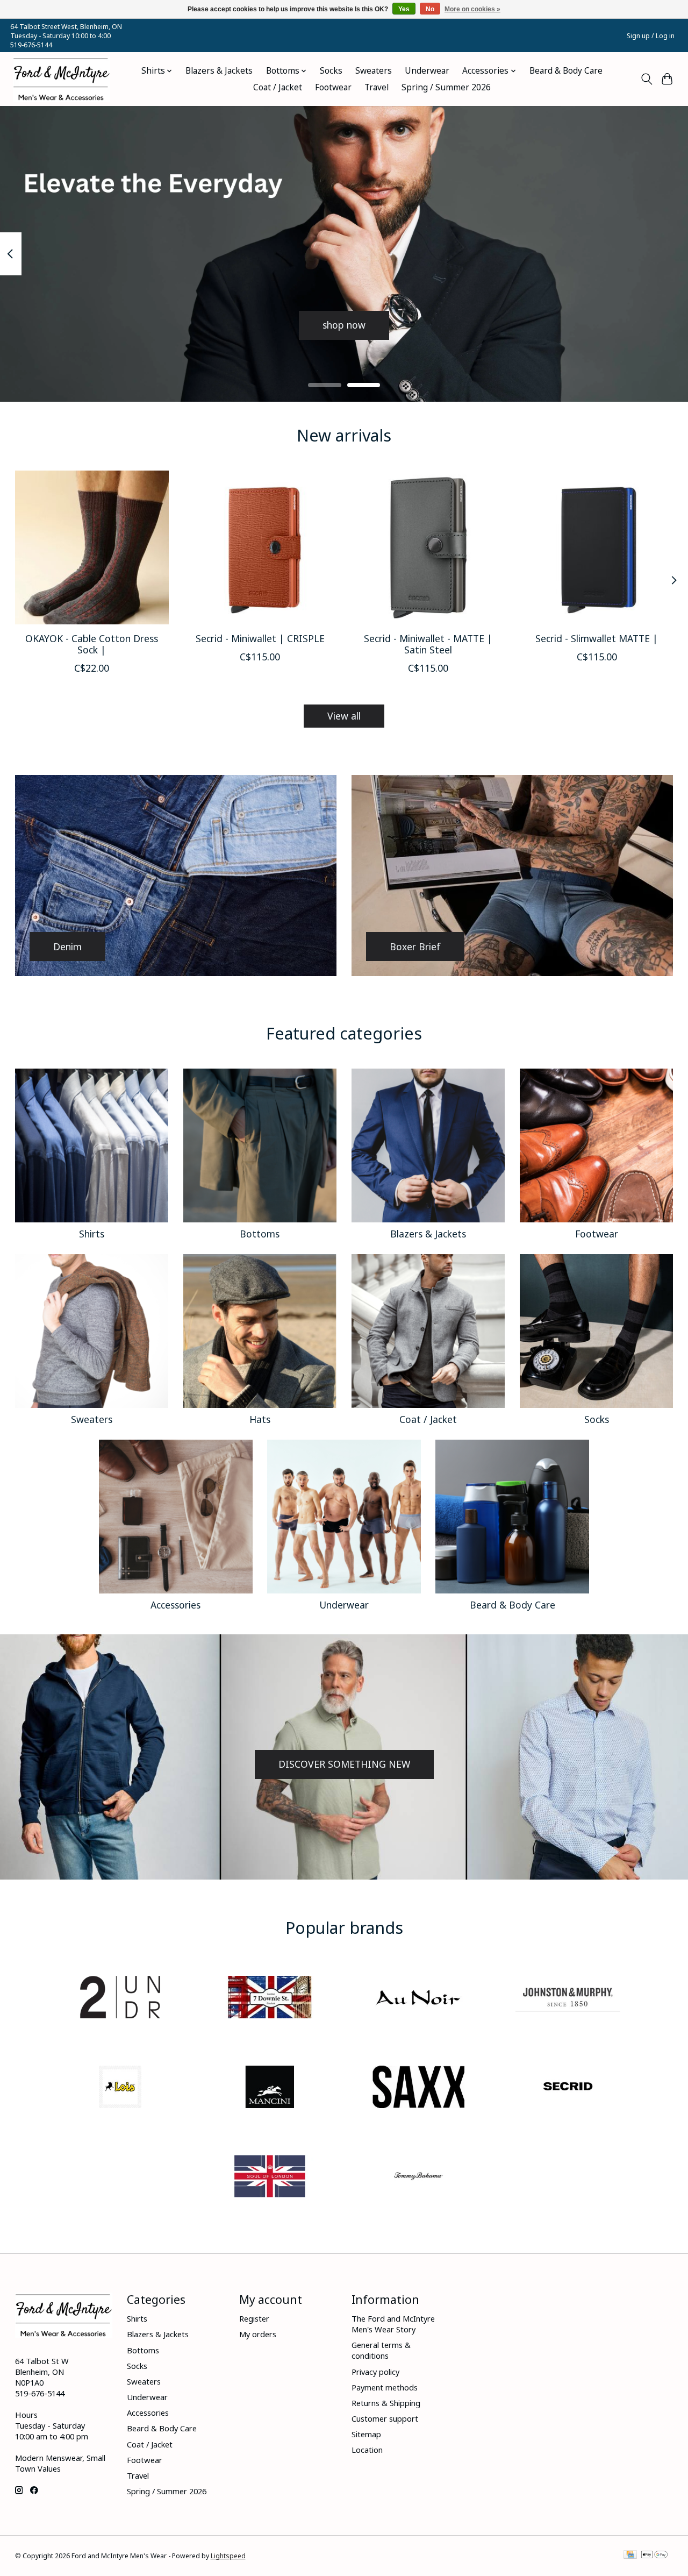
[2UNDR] (120, 1999)
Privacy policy (375, 2372)
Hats (260, 1419)
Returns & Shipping (386, 2403)
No (430, 9)
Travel (377, 87)
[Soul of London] (269, 2178)
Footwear (333, 87)
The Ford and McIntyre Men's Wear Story (393, 2324)
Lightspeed (228, 2556)
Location (367, 2450)
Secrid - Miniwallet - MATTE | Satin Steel (428, 644)
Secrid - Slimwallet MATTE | (597, 638)
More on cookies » (472, 9)
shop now (344, 325)
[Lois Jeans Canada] (120, 2088)
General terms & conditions (381, 2350)
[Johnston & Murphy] (568, 1999)
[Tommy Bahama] (419, 2178)
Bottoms (260, 1234)
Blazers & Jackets (219, 71)
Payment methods (385, 2387)
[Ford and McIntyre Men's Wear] (62, 79)
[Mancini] (269, 2088)
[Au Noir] (419, 1999)
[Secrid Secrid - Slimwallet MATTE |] (597, 547)
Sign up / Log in (651, 36)
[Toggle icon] (646, 79)
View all (344, 716)
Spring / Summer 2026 (446, 87)
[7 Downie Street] (269, 1999)
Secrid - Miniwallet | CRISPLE (260, 638)
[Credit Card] (630, 2556)
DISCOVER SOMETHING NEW (344, 1764)
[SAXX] (419, 2088)
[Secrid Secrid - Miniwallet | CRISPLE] (260, 547)
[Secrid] (568, 2088)
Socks (331, 71)
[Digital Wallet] (654, 2556)
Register (254, 2318)
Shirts (92, 1234)
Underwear (427, 71)
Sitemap (366, 2434)
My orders (258, 2334)
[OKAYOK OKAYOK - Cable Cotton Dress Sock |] (92, 547)
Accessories (175, 1605)
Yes (404, 9)
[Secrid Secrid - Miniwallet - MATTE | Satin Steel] (428, 547)
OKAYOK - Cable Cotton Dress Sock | (92, 644)
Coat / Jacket (278, 87)
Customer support (385, 2418)
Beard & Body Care (566, 71)
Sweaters (374, 71)
